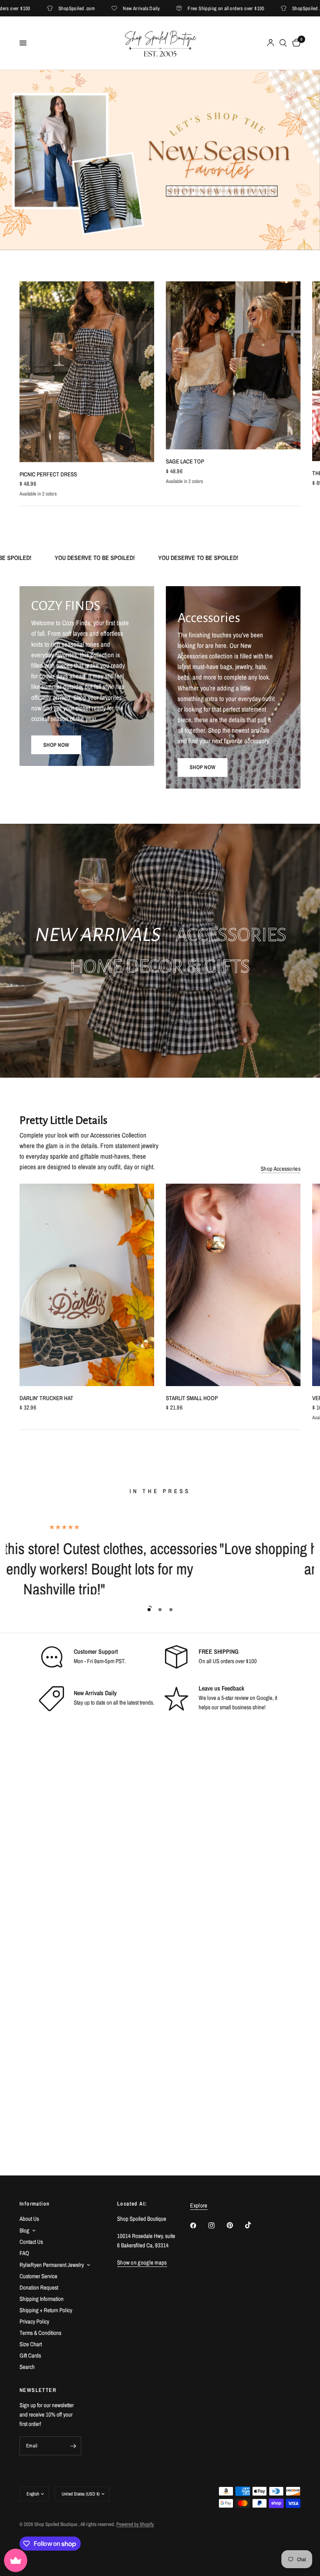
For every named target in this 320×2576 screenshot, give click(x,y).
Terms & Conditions (40, 2333)
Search (27, 2367)
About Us (29, 2219)
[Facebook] (199, 2225)
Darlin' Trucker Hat (46, 1398)
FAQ (24, 2253)
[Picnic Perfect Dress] (87, 372)
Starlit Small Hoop (192, 1398)
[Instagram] (217, 2225)
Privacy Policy (34, 2321)
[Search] (283, 43)
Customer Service (38, 2276)
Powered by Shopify (135, 2524)
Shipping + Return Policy (46, 2310)
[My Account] (271, 43)
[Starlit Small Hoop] (233, 1285)
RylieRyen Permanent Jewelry (52, 2265)
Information (35, 2204)
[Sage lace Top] (233, 365)
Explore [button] (199, 2205)
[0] (295, 43)
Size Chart (31, 2344)
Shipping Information (42, 2299)
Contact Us (31, 2242)
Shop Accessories (281, 1169)
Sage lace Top (185, 461)
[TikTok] (254, 2225)
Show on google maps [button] (142, 2262)
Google (264, 1698)
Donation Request (39, 2287)
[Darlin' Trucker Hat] (87, 1285)
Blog (24, 2230)
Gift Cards (30, 2355)
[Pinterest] (235, 2225)
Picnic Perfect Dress (48, 474)
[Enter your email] (73, 2446)
